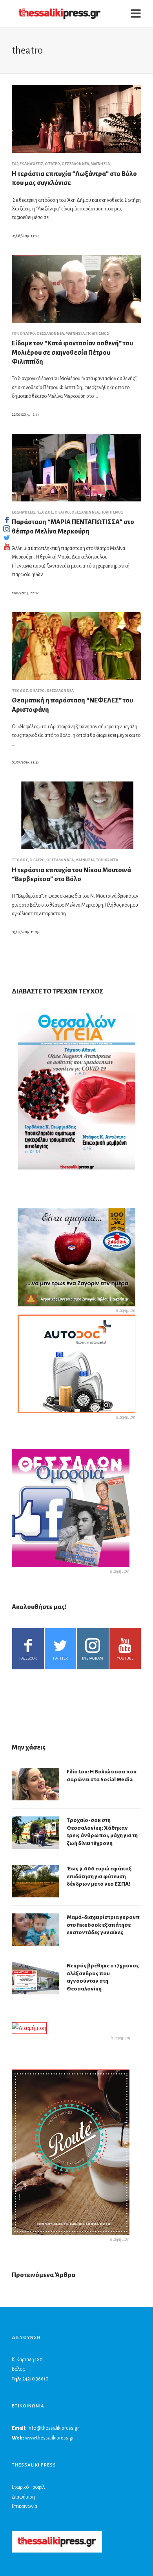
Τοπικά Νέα (107, 860)
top (15, 164)
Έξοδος (45, 512)
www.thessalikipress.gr (49, 2438)
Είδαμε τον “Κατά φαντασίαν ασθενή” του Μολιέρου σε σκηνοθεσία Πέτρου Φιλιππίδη (72, 353)
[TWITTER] (7, 538)
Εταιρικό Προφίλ (28, 2487)
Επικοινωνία (25, 2506)
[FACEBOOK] (7, 520)
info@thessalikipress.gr (53, 2428)
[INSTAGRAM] (7, 529)
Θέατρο (52, 164)
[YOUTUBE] (7, 547)
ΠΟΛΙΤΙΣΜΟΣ (98, 334)
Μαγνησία (100, 164)
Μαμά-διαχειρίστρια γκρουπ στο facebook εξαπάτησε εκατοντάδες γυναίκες (103, 1925)
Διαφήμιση (23, 2497)
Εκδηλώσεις (31, 164)
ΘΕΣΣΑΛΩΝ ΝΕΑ (75, 164)
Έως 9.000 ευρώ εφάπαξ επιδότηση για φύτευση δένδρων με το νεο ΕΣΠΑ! (99, 1876)
